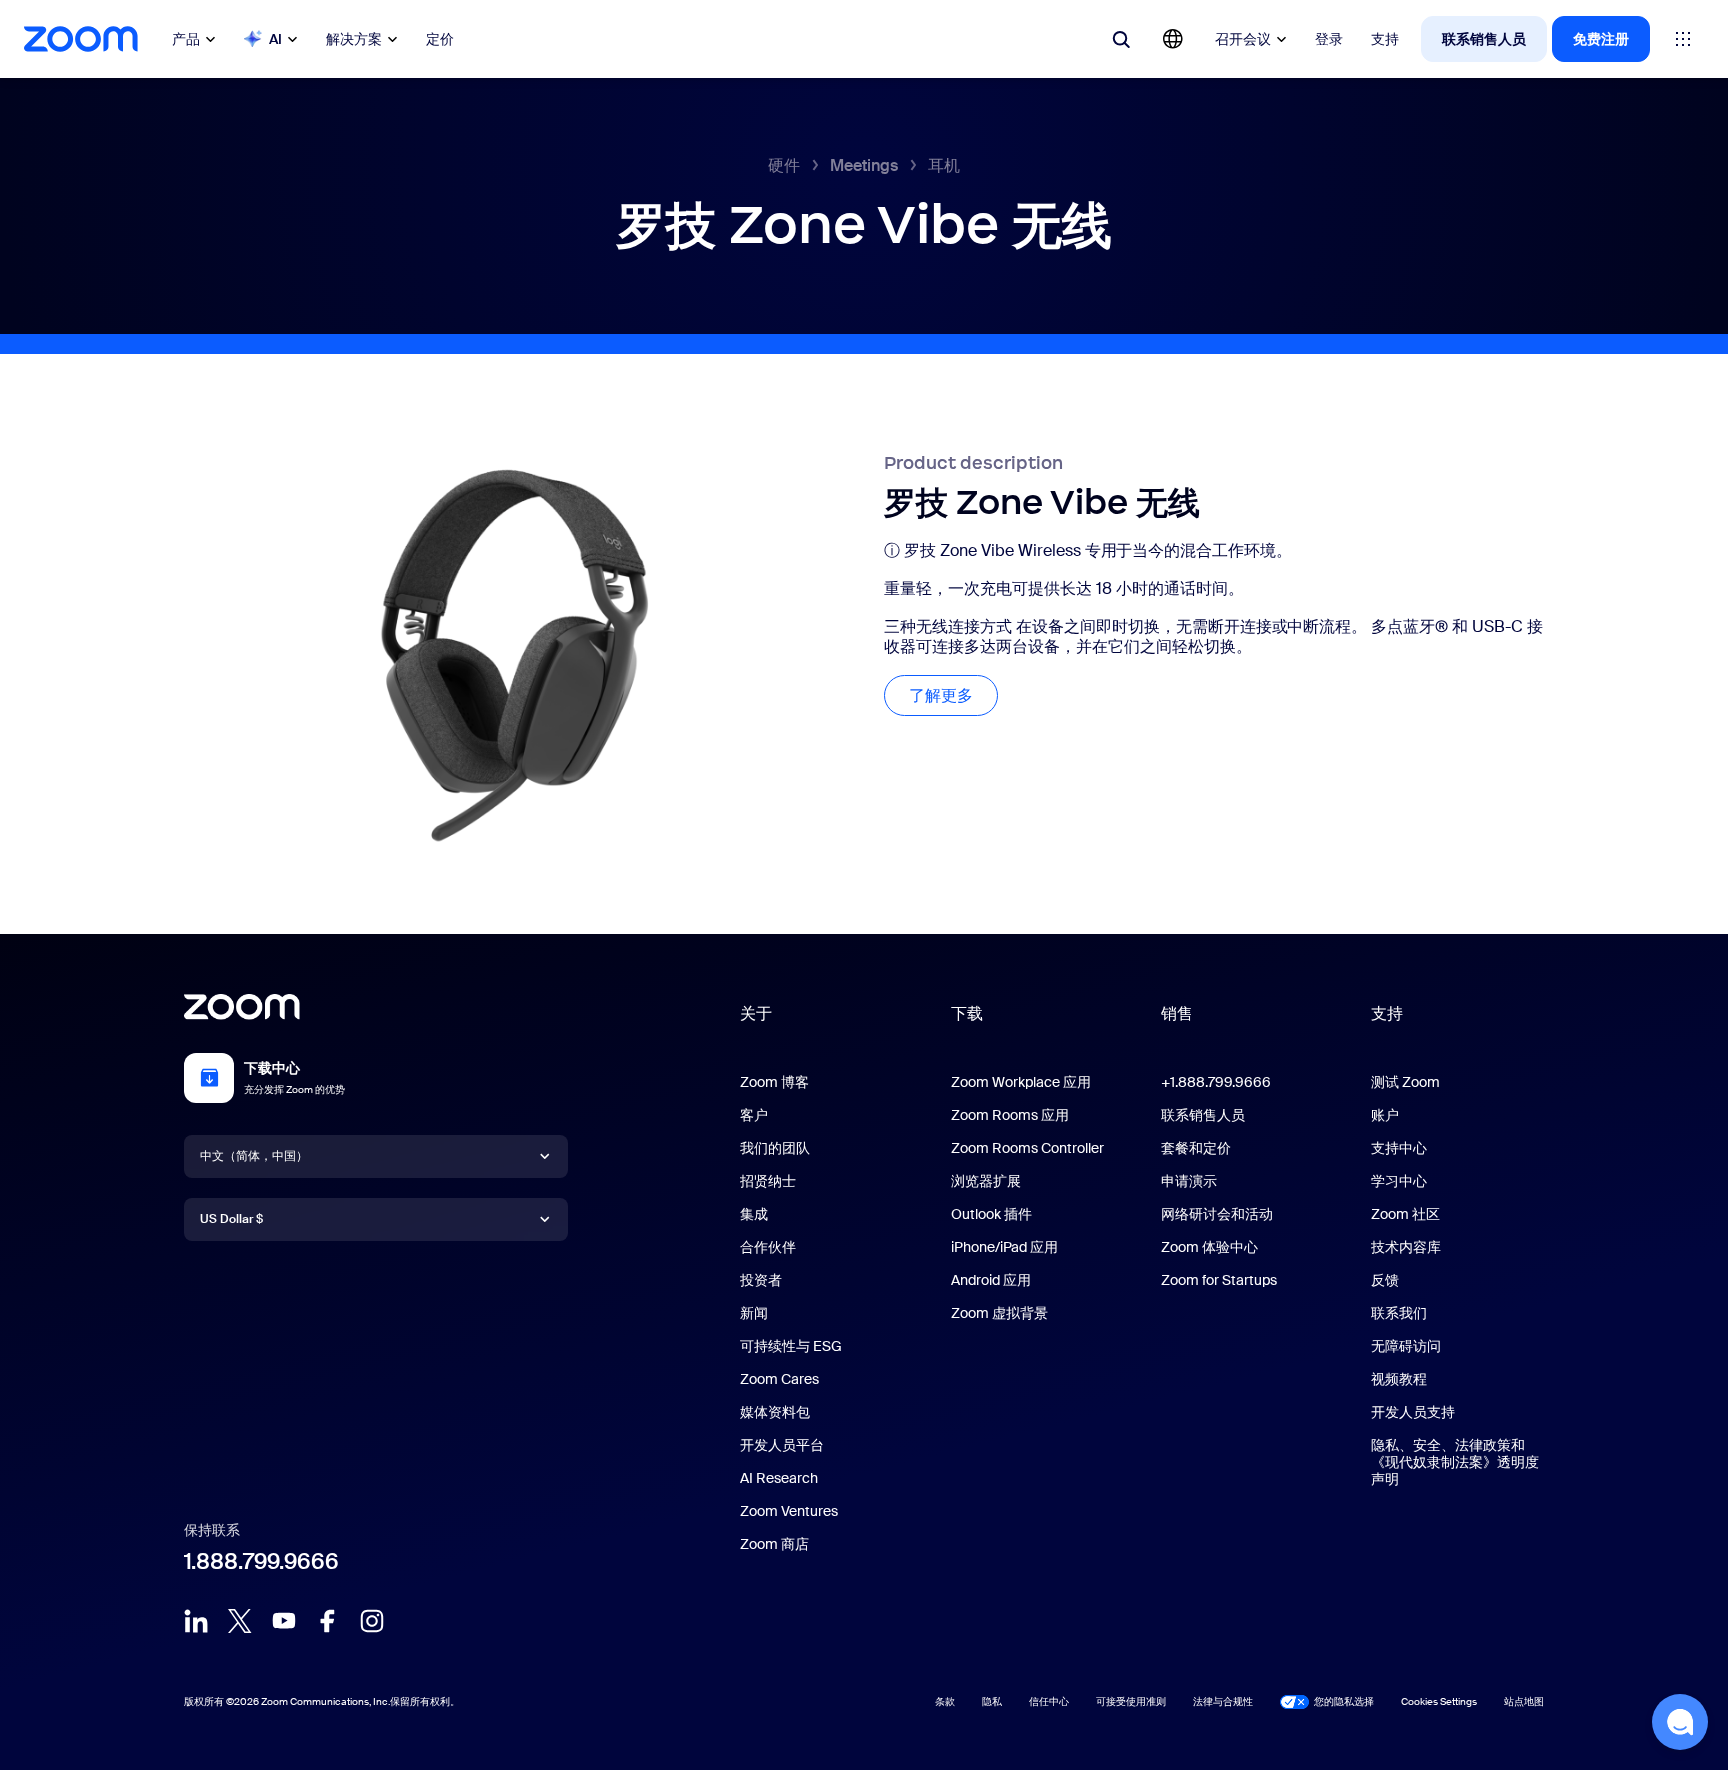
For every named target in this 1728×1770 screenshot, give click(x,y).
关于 (756, 1013)
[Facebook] (328, 1621)
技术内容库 (1406, 1247)
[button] (1680, 1722)
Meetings (864, 165)
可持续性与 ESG (791, 1346)
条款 (945, 1701)
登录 (1329, 39)
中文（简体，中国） (254, 1156)
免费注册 (1601, 39)
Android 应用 (991, 1280)
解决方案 (354, 39)
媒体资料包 (775, 1412)
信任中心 (1049, 1701)
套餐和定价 (1196, 1148)
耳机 (944, 165)
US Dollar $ (231, 1219)
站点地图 (1524, 1701)
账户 (1385, 1115)
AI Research (779, 1478)
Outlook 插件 (991, 1214)
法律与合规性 (1223, 1701)
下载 (967, 1013)
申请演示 (1189, 1181)
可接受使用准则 (1131, 1701)
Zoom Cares (779, 1379)
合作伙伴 (768, 1247)
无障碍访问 (1406, 1346)
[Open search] (1121, 39)
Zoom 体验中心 (1209, 1247)
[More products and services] (1683, 39)
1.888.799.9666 (261, 1561)
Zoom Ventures (789, 1511)
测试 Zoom (1405, 1082)
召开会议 (1243, 39)
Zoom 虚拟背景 (999, 1313)
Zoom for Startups (1219, 1280)
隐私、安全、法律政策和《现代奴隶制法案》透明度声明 (1455, 1462)
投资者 (761, 1280)
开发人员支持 (1413, 1412)
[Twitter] (240, 1621)
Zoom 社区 (1405, 1214)
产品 (186, 39)
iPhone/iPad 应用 (1004, 1247)
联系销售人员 (1484, 39)
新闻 (754, 1313)
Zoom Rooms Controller (1027, 1148)
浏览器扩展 (986, 1181)
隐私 (992, 1701)
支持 (1385, 39)
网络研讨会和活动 (1217, 1214)
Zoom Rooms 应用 (1010, 1115)
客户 (754, 1115)
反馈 (1385, 1280)
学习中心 (1399, 1181)
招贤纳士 (768, 1181)
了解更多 (953, 695)
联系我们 (1399, 1313)
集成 (754, 1214)
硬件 (784, 165)
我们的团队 (775, 1148)
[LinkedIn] (196, 1621)
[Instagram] (372, 1621)
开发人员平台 (782, 1445)
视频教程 (1399, 1379)
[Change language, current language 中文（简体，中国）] (1173, 39)
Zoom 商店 (774, 1544)
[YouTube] (284, 1621)
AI (275, 39)
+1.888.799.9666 (1216, 1082)
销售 (1177, 1013)
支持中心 (1399, 1148)
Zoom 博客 (774, 1082)
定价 (440, 39)
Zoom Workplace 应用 (1021, 1082)
